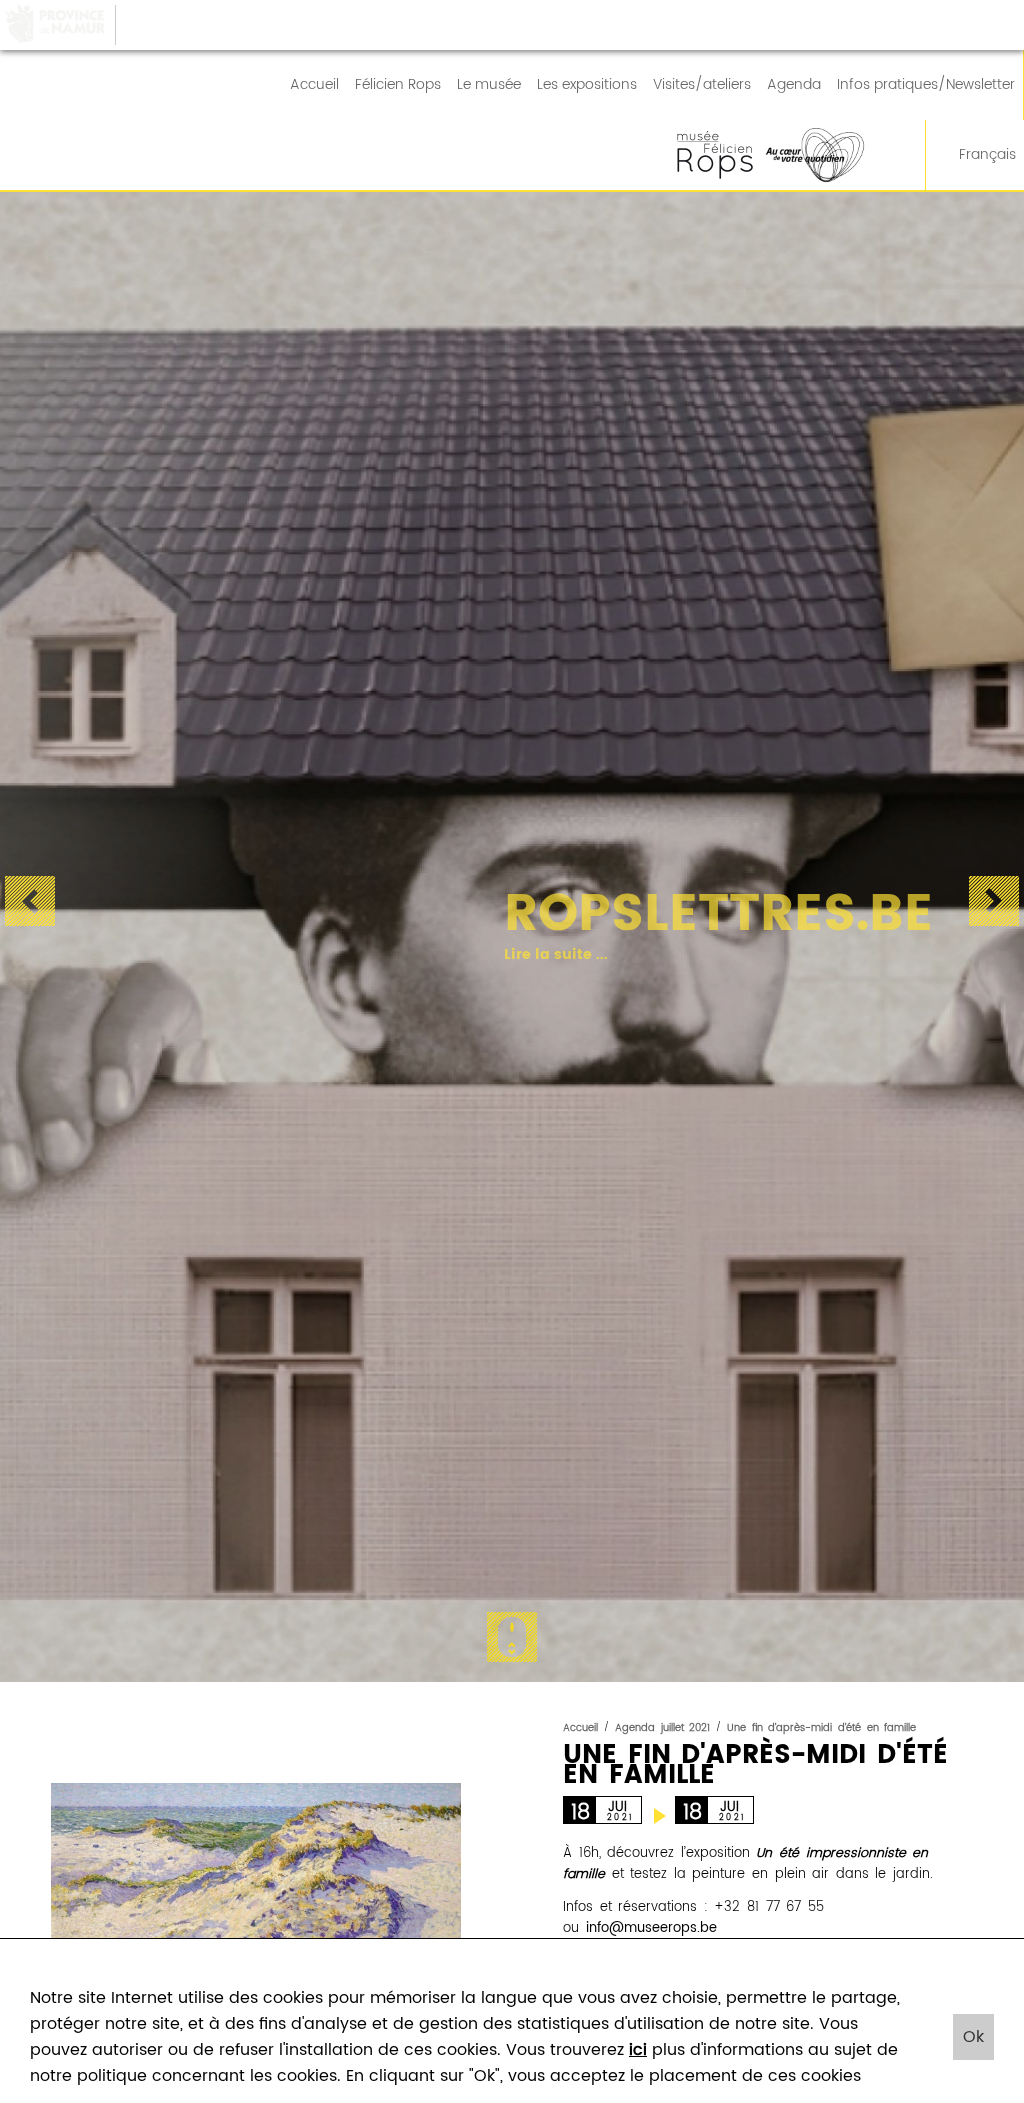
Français (987, 155)
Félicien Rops (398, 85)
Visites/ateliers (702, 85)
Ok (973, 2037)
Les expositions (587, 85)
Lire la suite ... (538, 955)
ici (638, 2050)
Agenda (794, 85)
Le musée (489, 85)
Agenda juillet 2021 (662, 1728)
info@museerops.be (651, 1928)
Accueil (314, 85)
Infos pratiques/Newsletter (926, 85)
